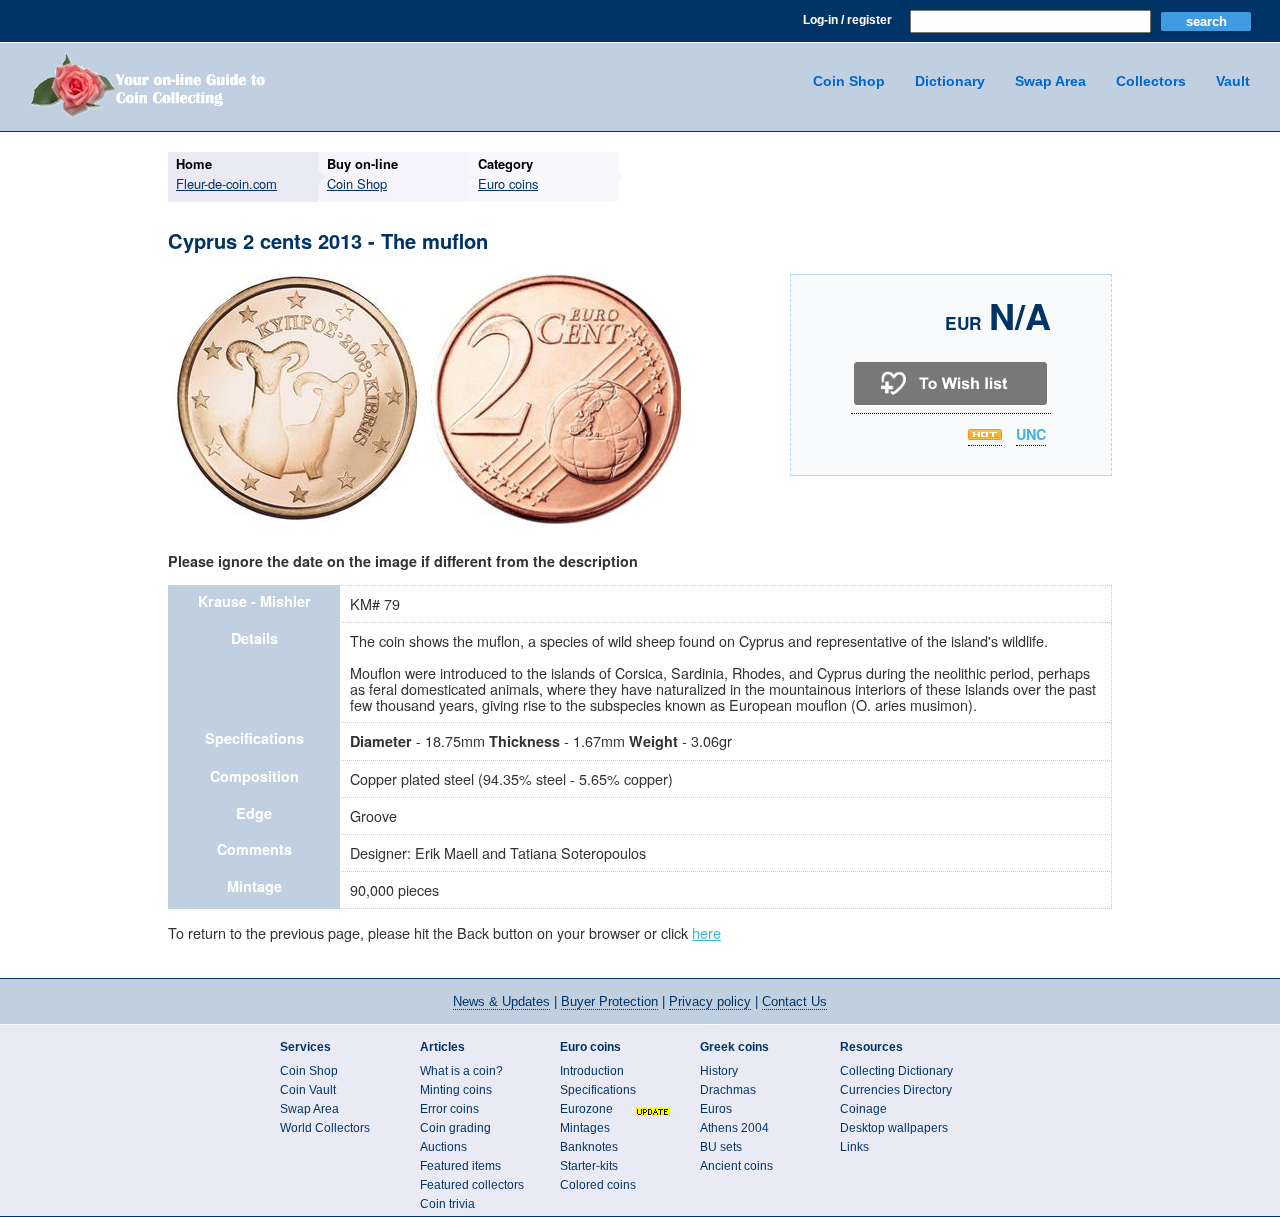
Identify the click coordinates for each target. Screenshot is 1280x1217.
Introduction (592, 1071)
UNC (1031, 435)
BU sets (721, 1147)
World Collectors (325, 1128)
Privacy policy (710, 1001)
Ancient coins (736, 1166)
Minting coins (456, 1090)
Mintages (585, 1128)
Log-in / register (847, 20)
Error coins (449, 1109)
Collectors (1151, 81)
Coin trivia (447, 1204)
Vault (1233, 81)
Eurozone (586, 1109)
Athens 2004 (734, 1128)
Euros (716, 1109)
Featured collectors (472, 1185)
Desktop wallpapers (894, 1128)
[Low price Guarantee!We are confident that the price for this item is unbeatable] (985, 434)
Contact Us (794, 1001)
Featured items (460, 1166)
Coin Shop (849, 81)
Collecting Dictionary (896, 1071)
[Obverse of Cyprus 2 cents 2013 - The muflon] (296, 521)
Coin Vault (308, 1090)
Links (854, 1147)
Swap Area (1050, 81)
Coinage (863, 1109)
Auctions (443, 1147)
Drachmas (728, 1090)
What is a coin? (461, 1071)
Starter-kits (589, 1166)
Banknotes (589, 1147)
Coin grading (455, 1128)
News (501, 1001)
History (719, 1071)
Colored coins (598, 1185)
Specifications (598, 1090)
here (706, 932)
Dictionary (950, 81)
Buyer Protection (609, 1001)
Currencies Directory (896, 1090)
